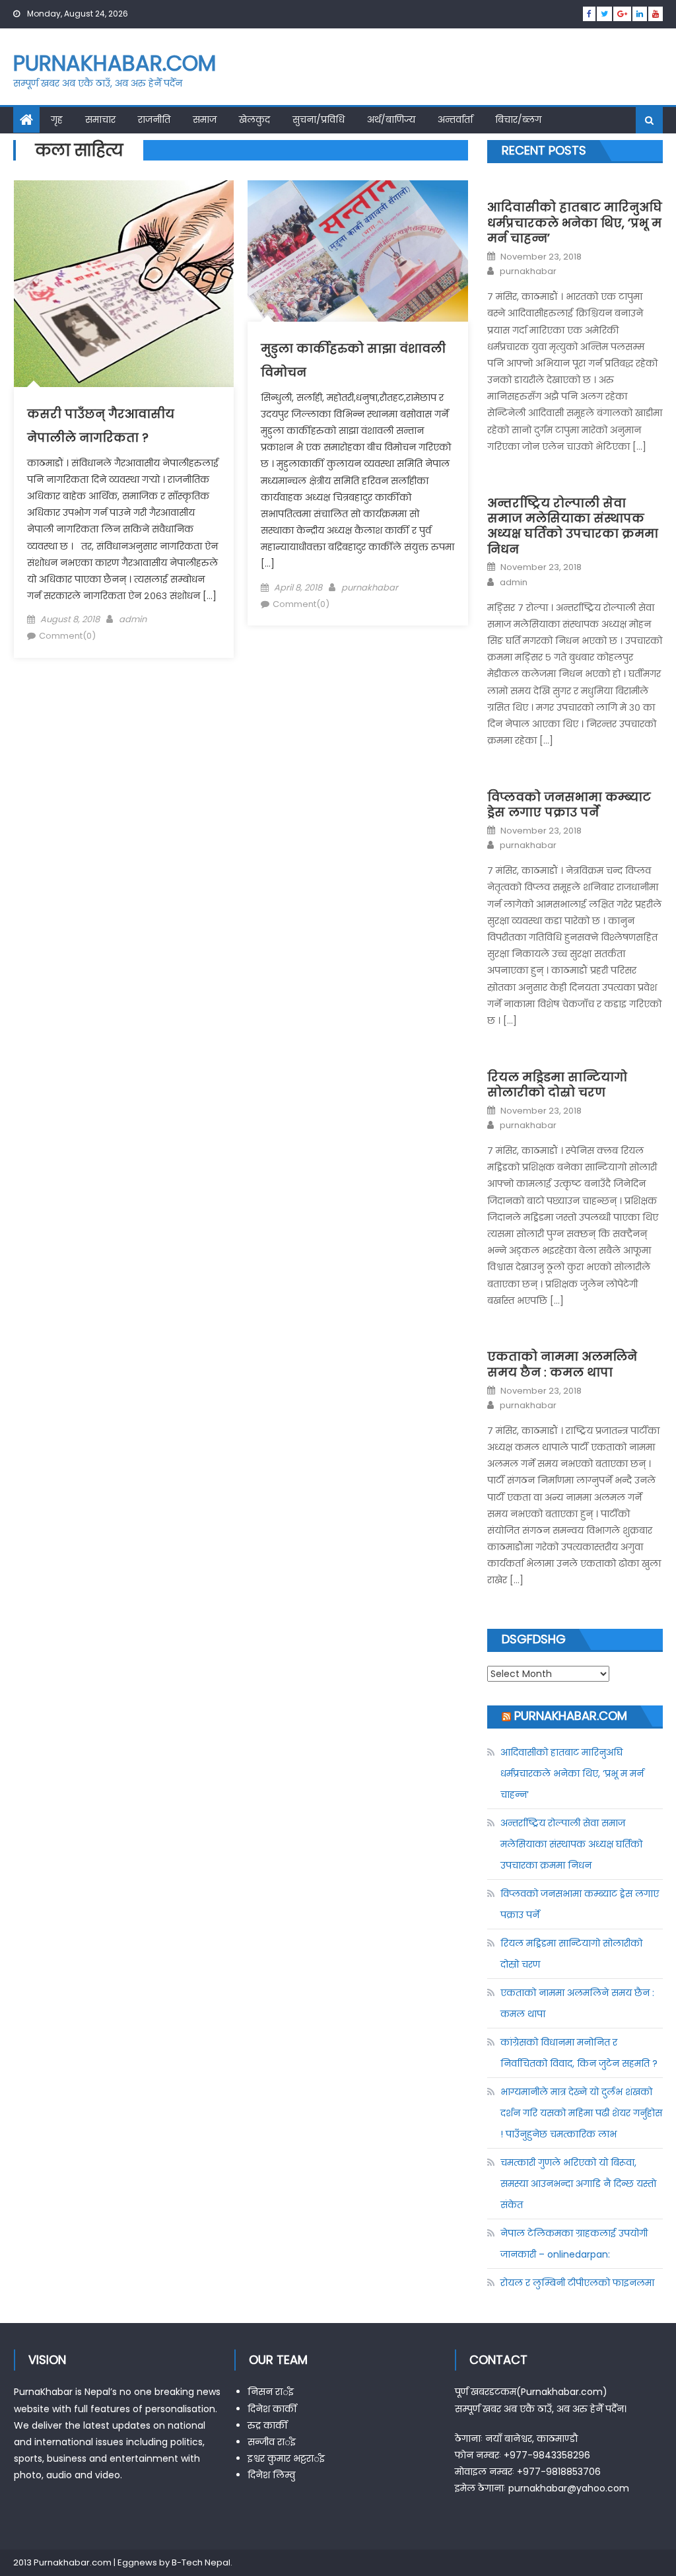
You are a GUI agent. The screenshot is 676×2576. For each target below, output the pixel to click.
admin (133, 619)
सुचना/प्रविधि (319, 120)
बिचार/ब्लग (518, 120)
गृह (57, 120)
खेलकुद (254, 120)
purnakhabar (370, 588)
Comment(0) (67, 636)
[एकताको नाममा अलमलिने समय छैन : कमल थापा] (575, 1334)
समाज (205, 120)
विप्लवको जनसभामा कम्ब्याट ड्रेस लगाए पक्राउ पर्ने (569, 805)
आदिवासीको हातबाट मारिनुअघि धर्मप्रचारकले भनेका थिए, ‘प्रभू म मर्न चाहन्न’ (575, 223)
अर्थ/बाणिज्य (391, 120)
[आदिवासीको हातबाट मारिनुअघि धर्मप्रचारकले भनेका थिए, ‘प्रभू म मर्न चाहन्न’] (575, 185)
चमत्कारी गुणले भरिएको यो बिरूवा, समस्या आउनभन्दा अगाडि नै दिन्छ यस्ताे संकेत (578, 2184)
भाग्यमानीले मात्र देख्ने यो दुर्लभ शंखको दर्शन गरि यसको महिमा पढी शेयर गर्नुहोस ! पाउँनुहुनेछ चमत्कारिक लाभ (581, 2113)
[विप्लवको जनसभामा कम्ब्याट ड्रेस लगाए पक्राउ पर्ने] (575, 774)
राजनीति (154, 120)
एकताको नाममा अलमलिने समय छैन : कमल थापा (562, 1364)
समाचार (100, 120)
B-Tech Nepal (201, 2562)
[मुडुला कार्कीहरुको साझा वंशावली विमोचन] (357, 251)
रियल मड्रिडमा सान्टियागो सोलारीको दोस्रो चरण (557, 1085)
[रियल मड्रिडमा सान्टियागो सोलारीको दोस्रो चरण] (575, 1054)
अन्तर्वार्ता (455, 120)
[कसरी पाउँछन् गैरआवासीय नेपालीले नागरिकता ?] (124, 284)
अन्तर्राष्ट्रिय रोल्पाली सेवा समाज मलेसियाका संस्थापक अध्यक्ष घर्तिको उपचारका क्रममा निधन (573, 526)
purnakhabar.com (115, 63)
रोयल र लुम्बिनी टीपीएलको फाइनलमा (577, 2283)
